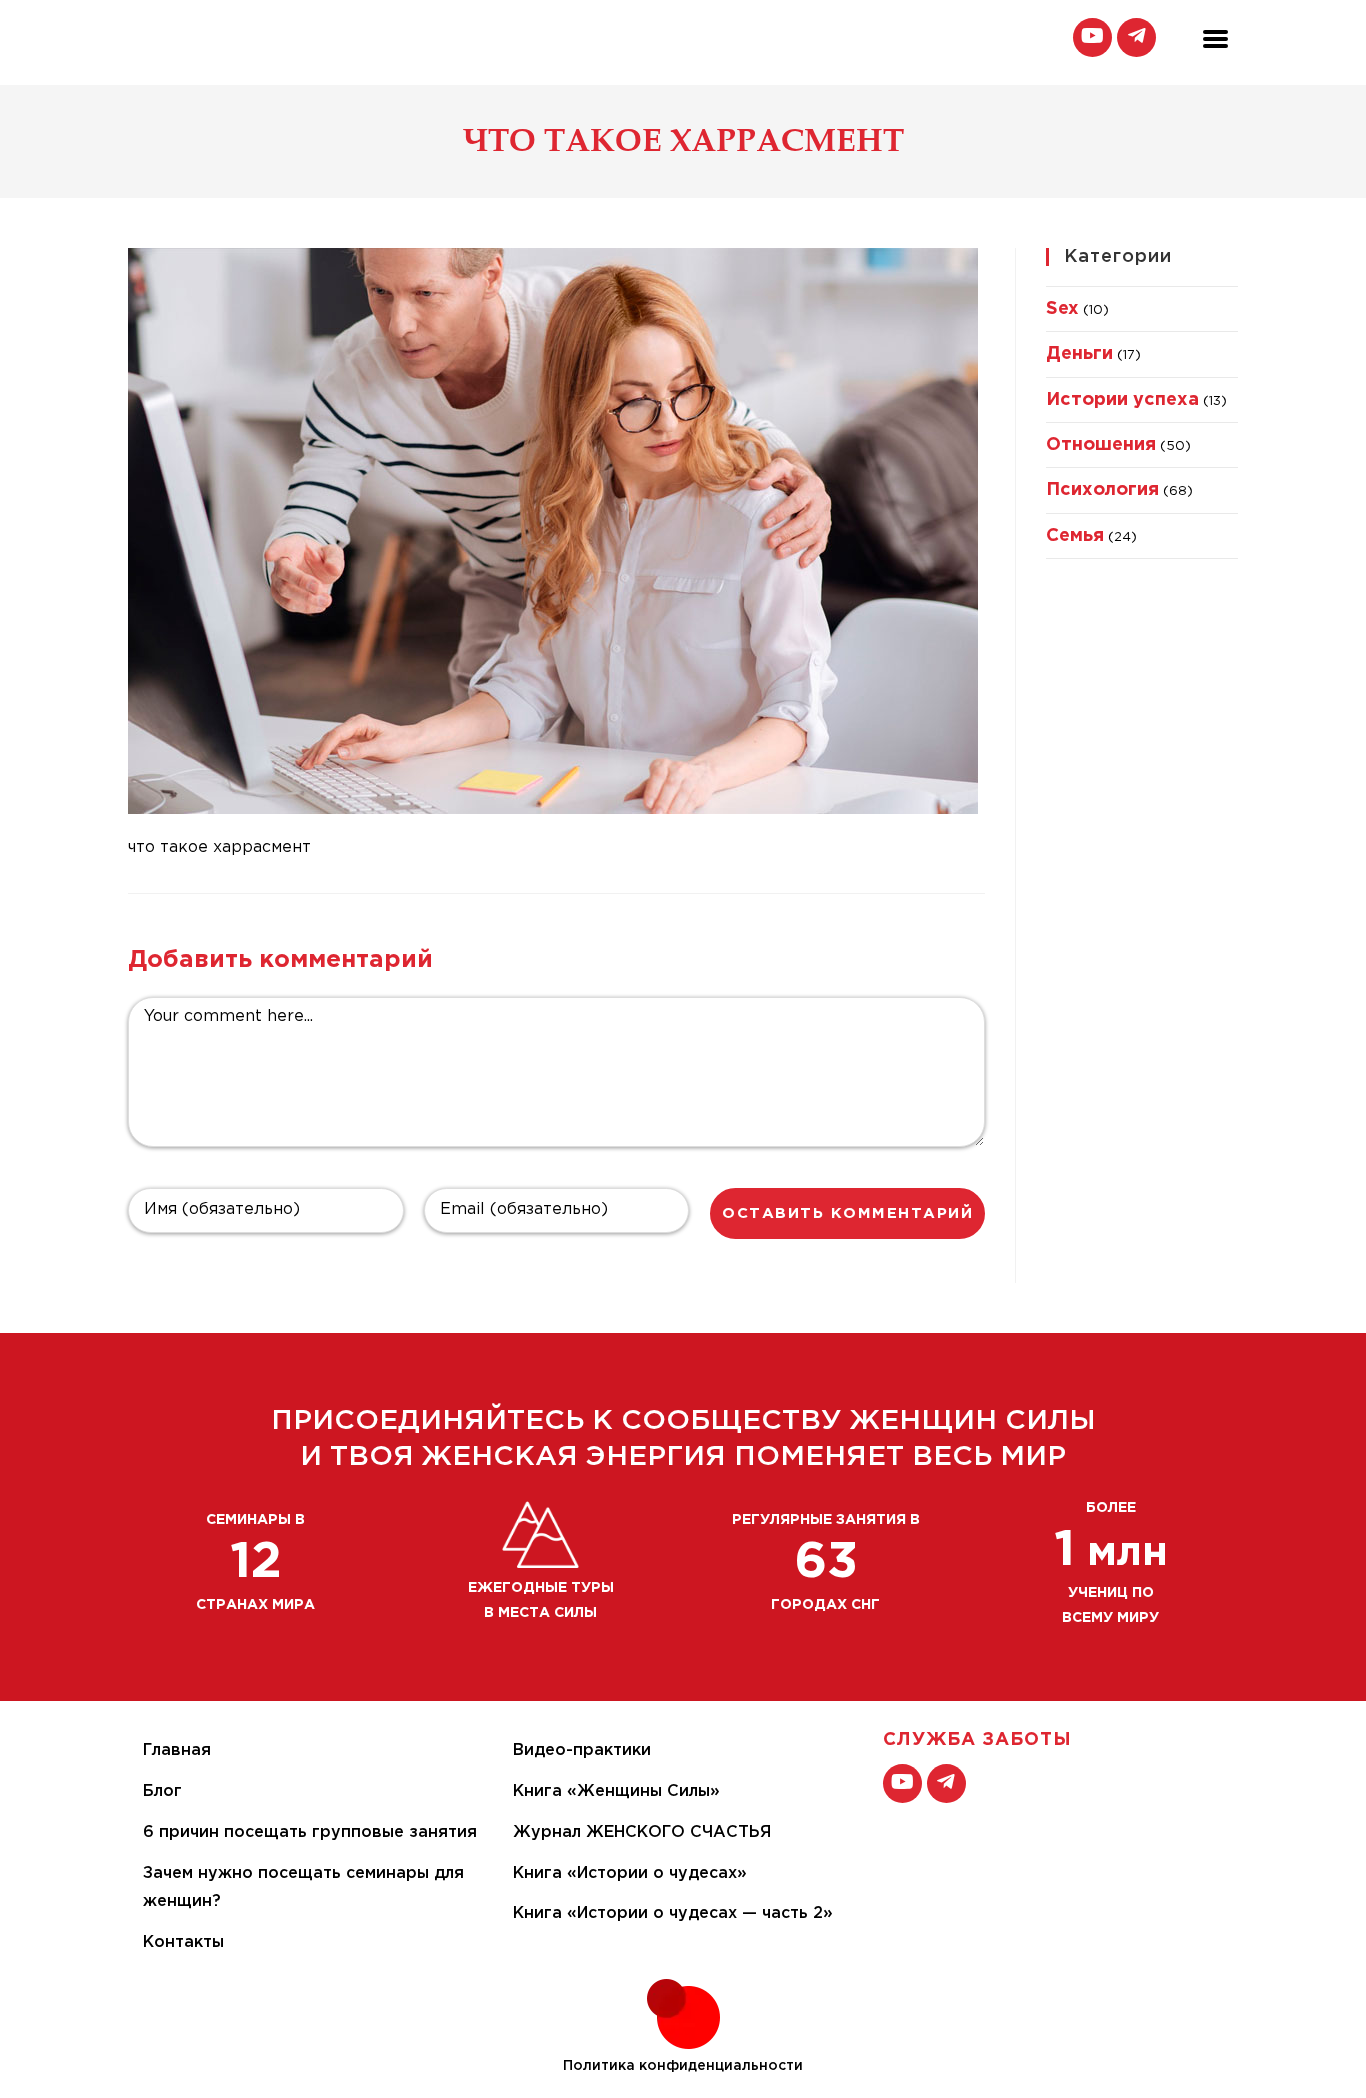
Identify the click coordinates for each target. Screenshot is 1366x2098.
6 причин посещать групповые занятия (310, 1832)
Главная (177, 1750)
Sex (1062, 309)
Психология (1102, 490)
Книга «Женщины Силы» (616, 1791)
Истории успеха (1122, 400)
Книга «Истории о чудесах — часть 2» (673, 1913)
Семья (1075, 536)
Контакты (183, 1942)
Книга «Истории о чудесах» (630, 1873)
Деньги (1079, 354)
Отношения (1101, 445)
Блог (162, 1791)
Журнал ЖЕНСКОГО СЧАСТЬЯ (642, 1832)
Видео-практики (582, 1750)
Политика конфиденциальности (683, 2066)
